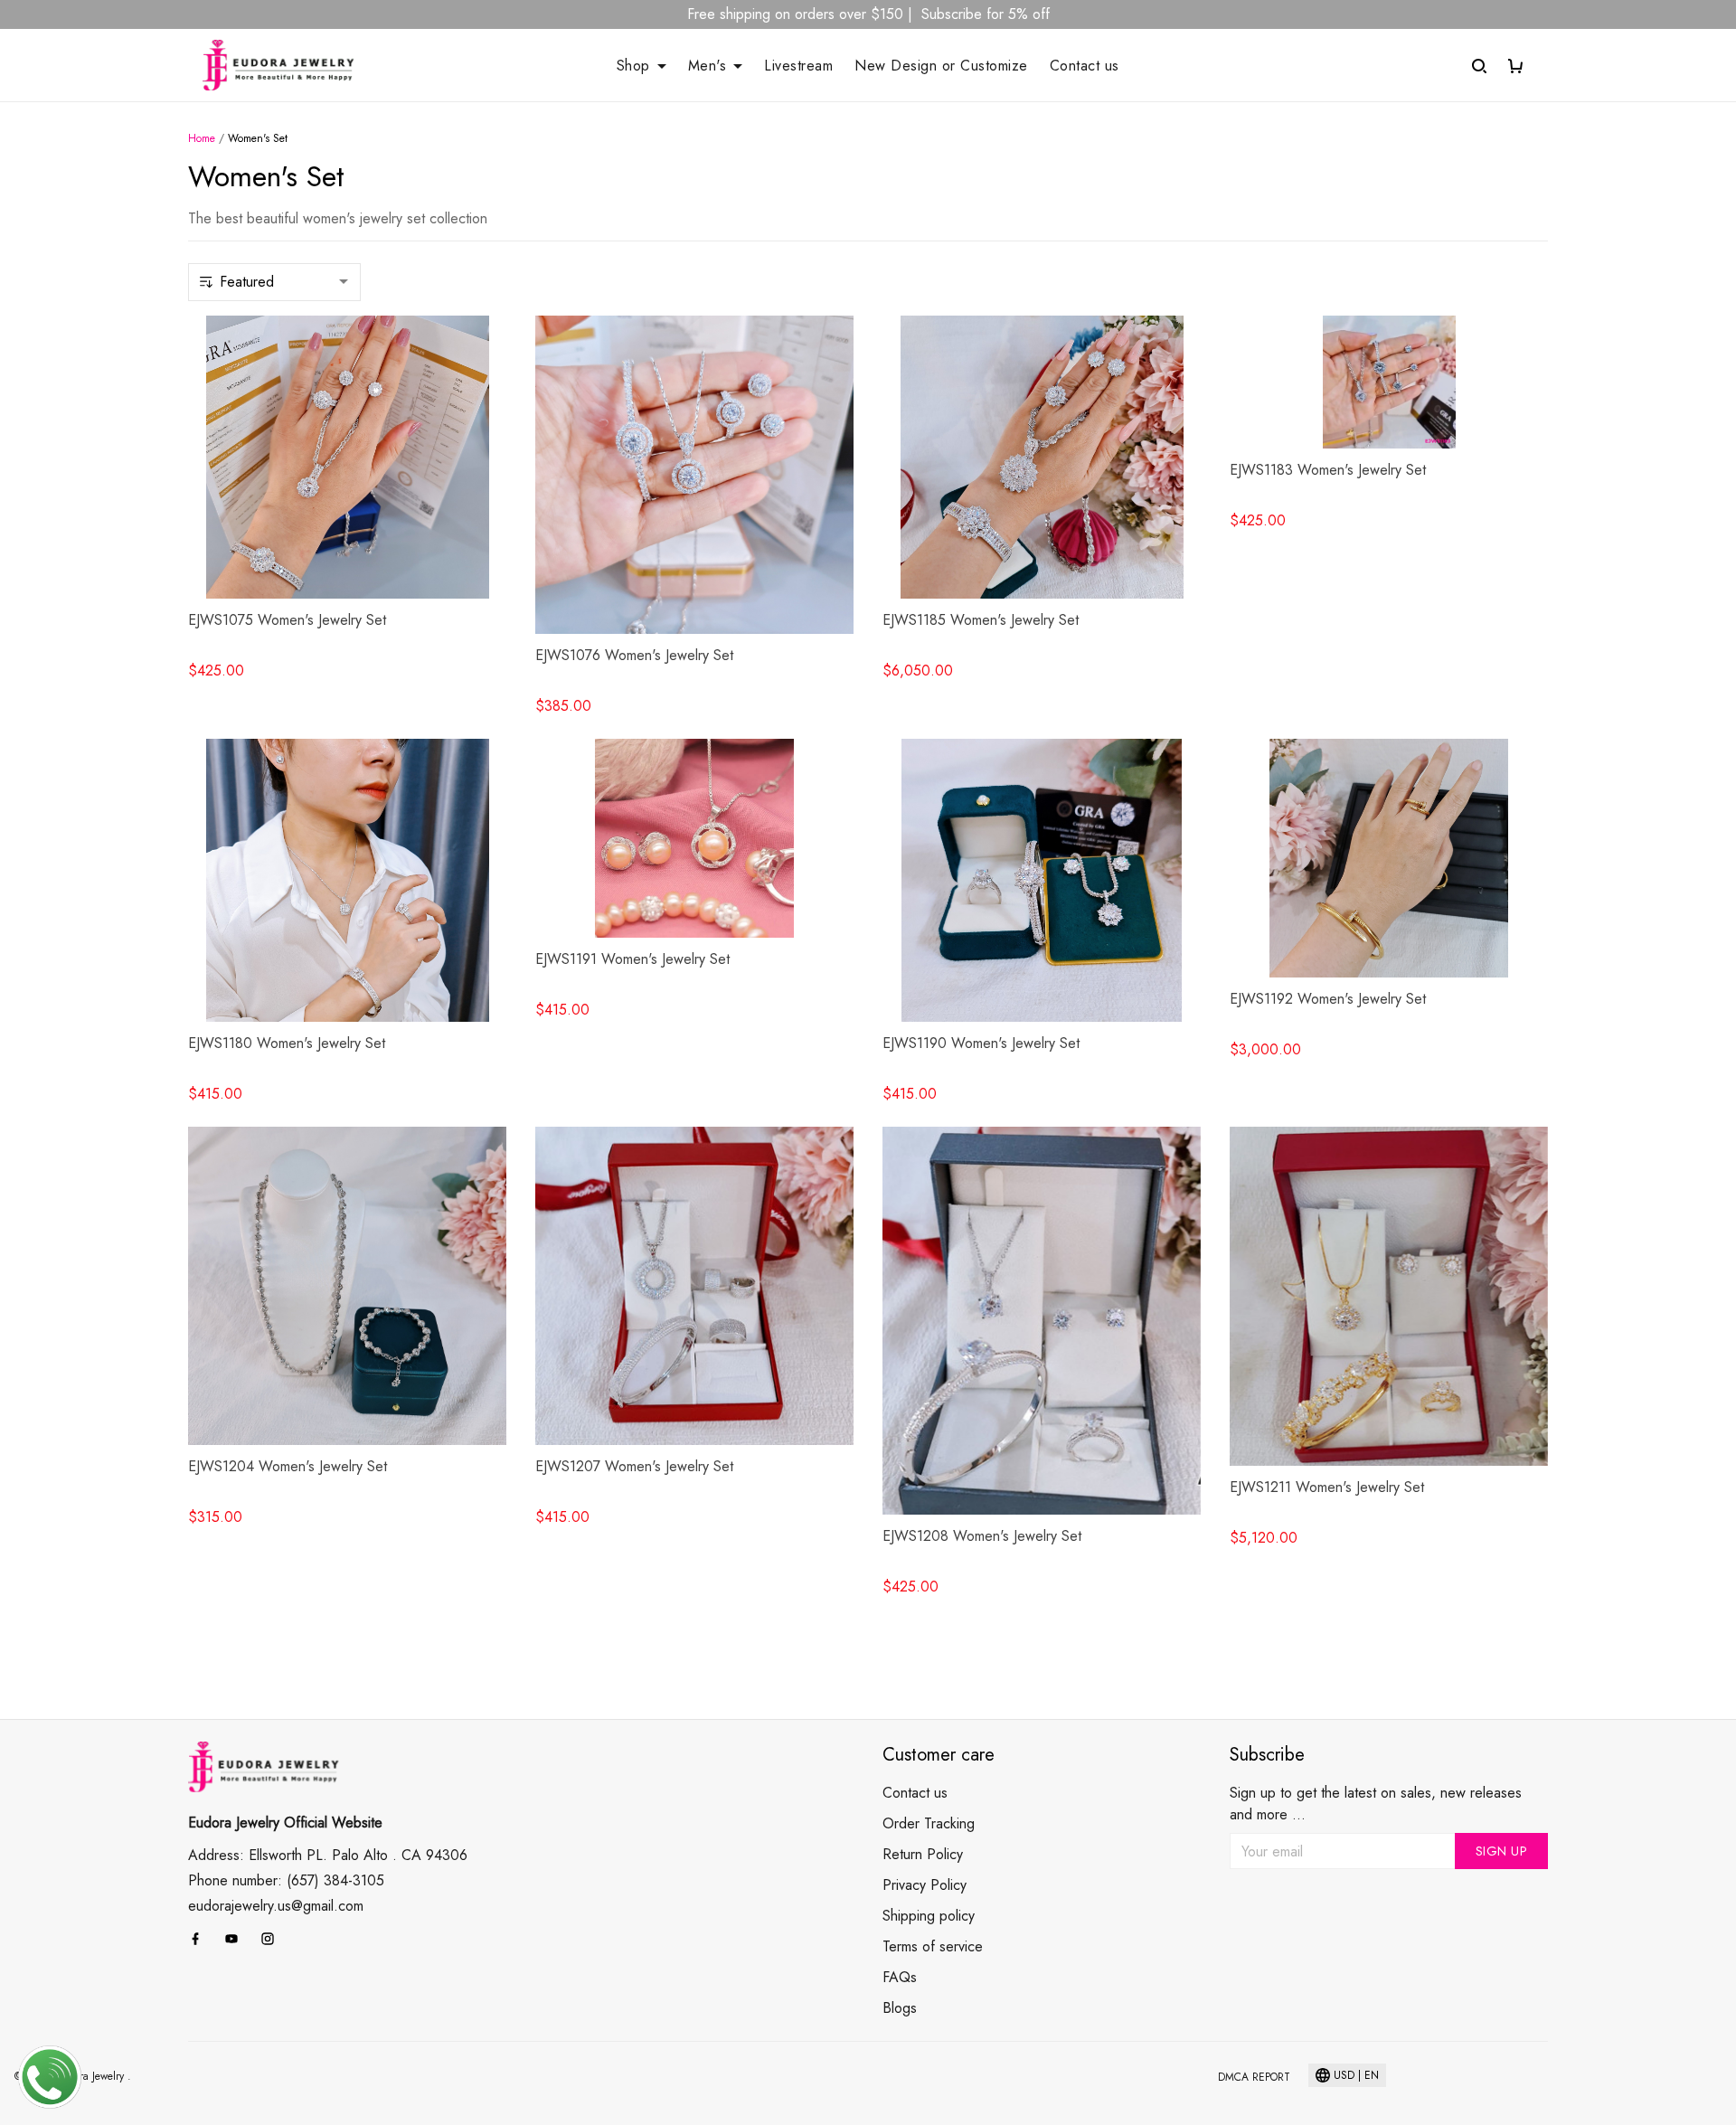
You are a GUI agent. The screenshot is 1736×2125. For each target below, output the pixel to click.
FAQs (900, 1977)
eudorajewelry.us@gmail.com (276, 1902)
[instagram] (273, 1935)
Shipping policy (929, 1916)
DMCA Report (1254, 2077)
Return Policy (923, 1854)
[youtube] (237, 1935)
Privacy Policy (925, 1885)
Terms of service (933, 1946)
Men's (708, 66)
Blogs (900, 2008)
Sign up (1502, 1851)
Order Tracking (929, 1823)
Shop (633, 66)
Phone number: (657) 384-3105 (286, 1877)
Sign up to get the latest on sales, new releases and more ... (1376, 1804)
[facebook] (201, 1935)
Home (202, 138)
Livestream (798, 66)
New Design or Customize (941, 66)
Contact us (1085, 66)
